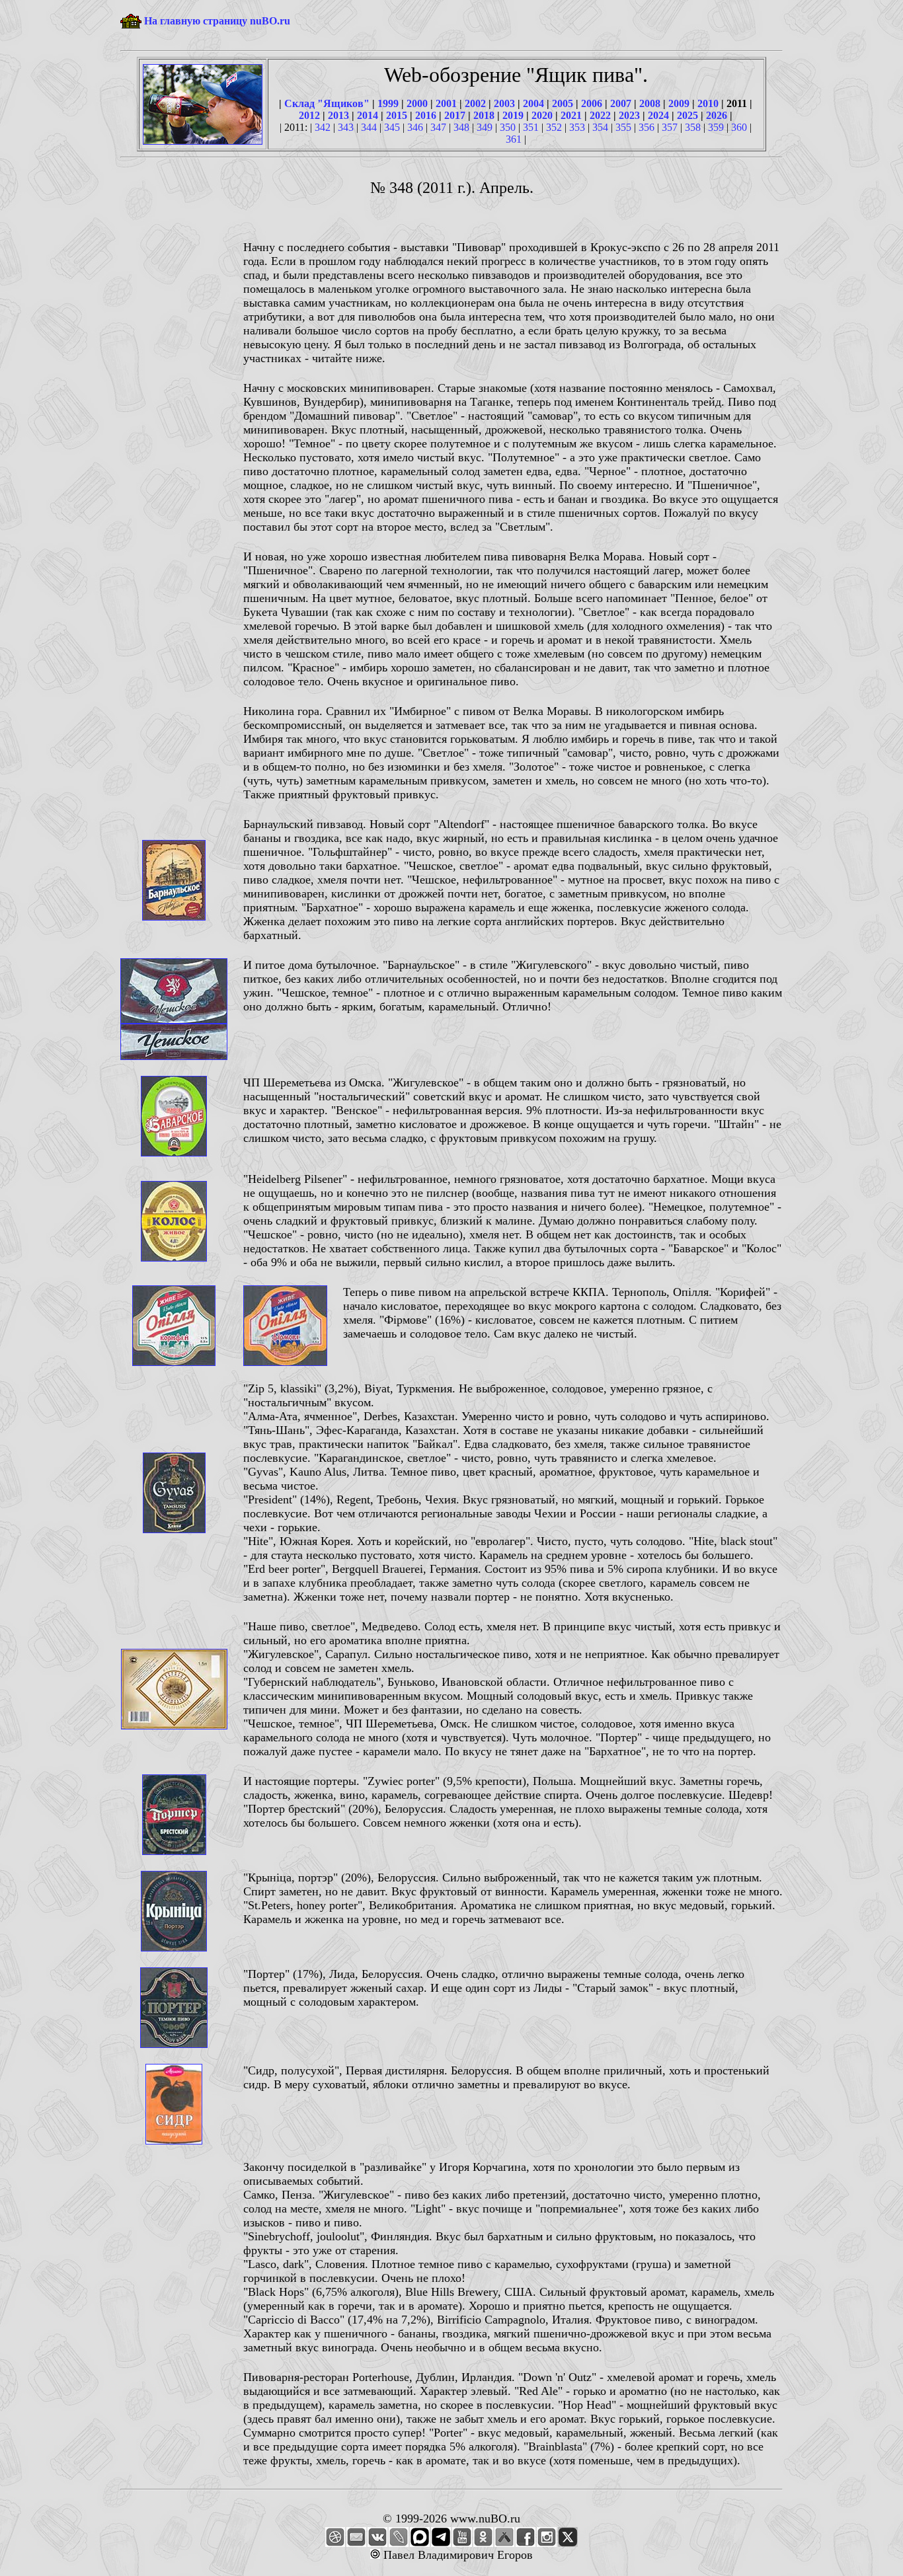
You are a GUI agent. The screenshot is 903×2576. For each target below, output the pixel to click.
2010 (708, 103)
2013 (338, 115)
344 (369, 127)
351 (531, 127)
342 (323, 127)
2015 (397, 115)
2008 (650, 103)
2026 (717, 115)
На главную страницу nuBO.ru (217, 21)
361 (514, 139)
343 (346, 127)
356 (647, 127)
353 (577, 127)
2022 (600, 115)
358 (693, 127)
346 (415, 127)
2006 (592, 103)
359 (716, 127)
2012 (309, 115)
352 (554, 127)
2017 (455, 115)
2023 (629, 115)
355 (623, 127)
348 (461, 127)
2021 (571, 115)
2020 (542, 115)
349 (485, 127)
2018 (484, 115)
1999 (388, 103)
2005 (563, 103)
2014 (368, 115)
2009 (679, 103)
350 (508, 127)
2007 (621, 103)
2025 (687, 115)
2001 (446, 103)
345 (392, 127)
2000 (417, 103)
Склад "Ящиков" (327, 103)
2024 (658, 115)
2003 (504, 103)
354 (600, 127)
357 (670, 127)
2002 (475, 103)
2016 (426, 115)
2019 (513, 115)
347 (438, 127)
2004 (533, 103)
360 (739, 127)
